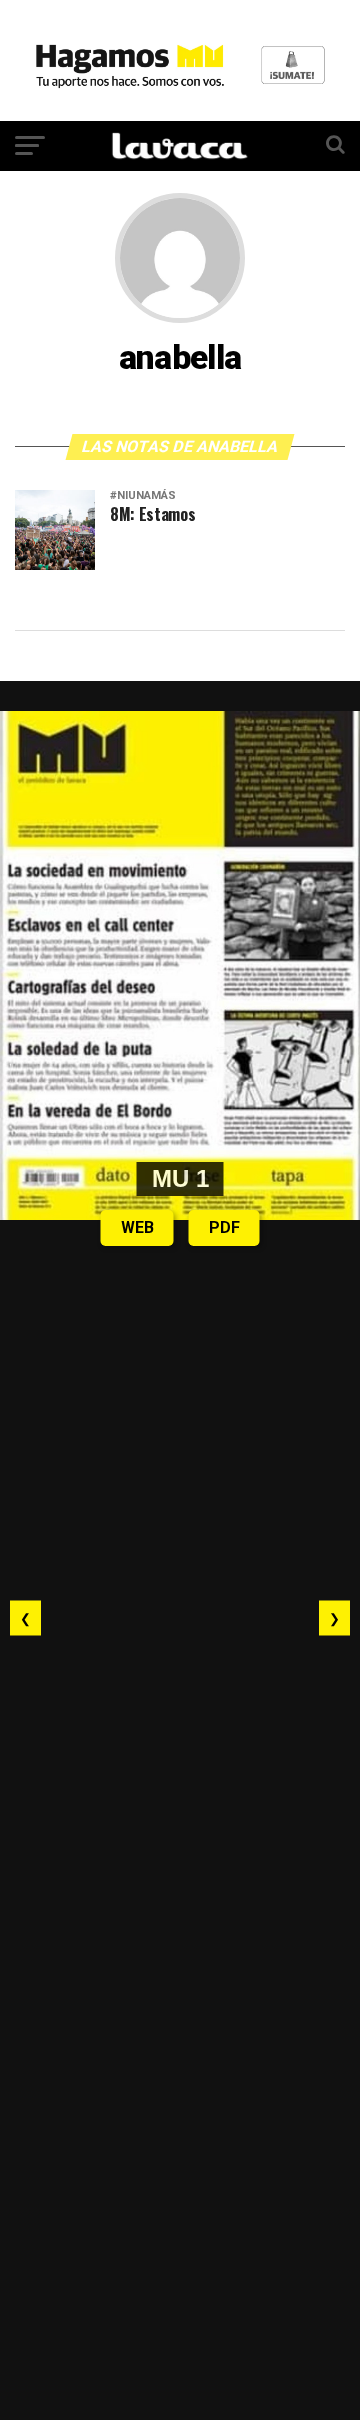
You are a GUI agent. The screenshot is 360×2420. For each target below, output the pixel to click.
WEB (137, 1227)
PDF (224, 1227)
